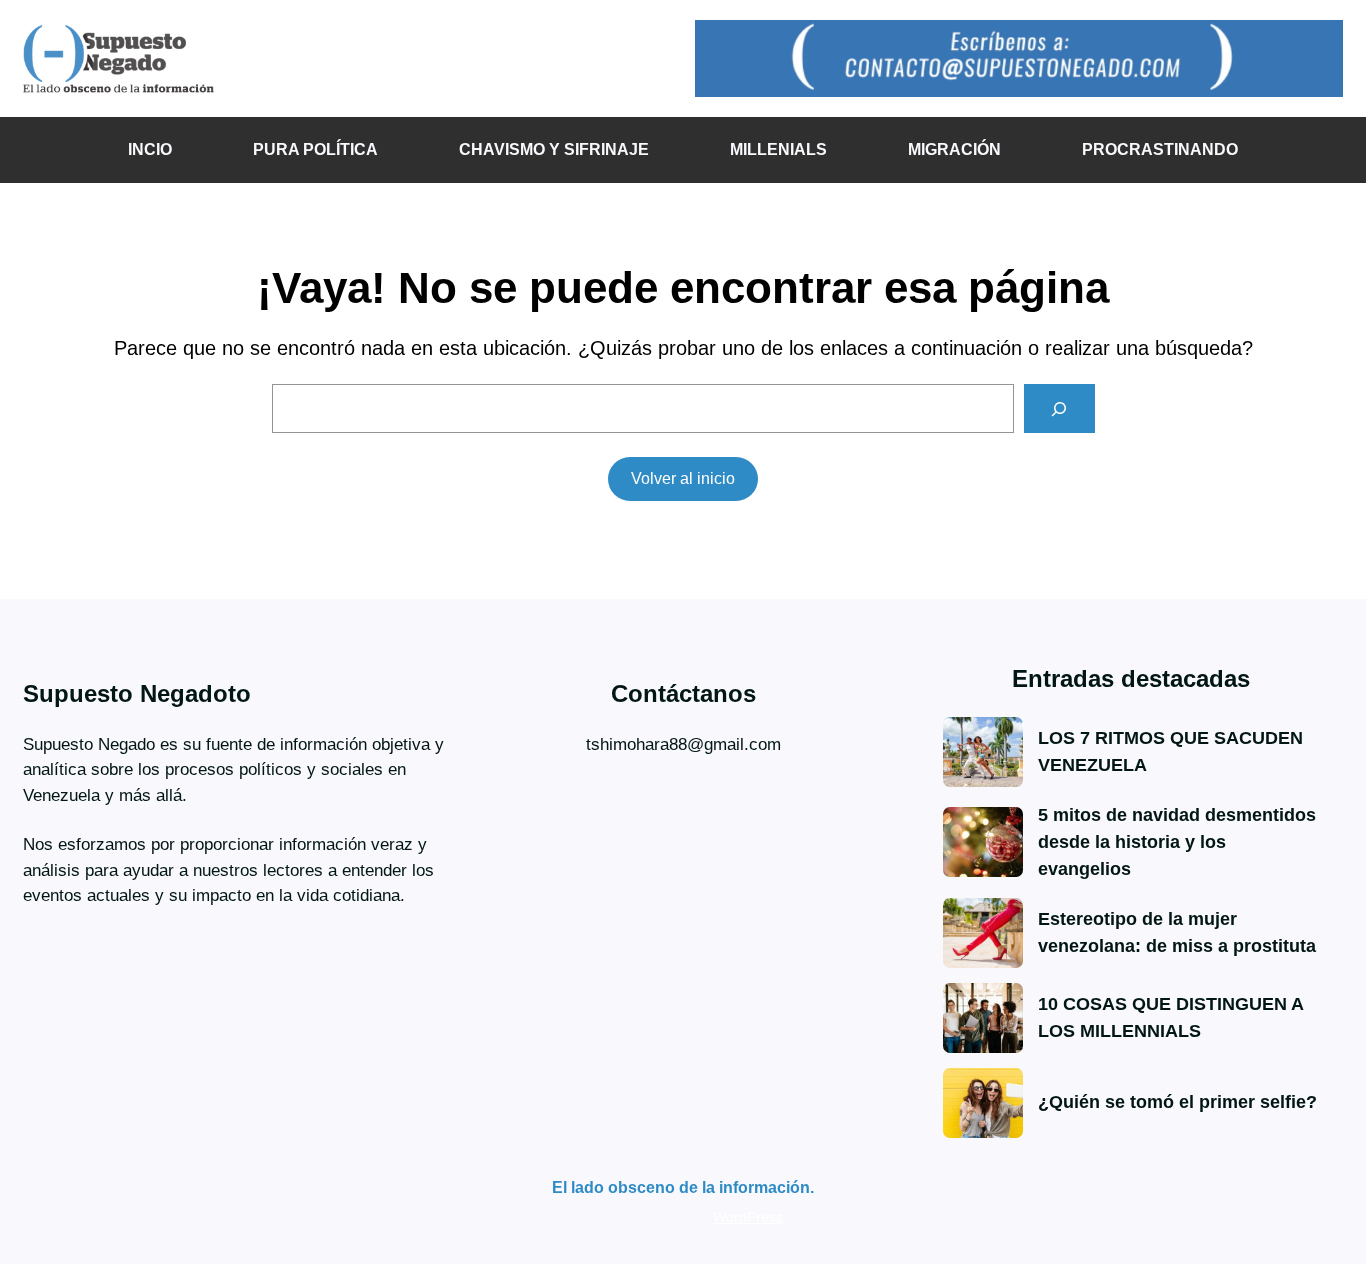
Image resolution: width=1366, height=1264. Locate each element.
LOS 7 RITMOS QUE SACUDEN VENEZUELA (1170, 751)
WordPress (748, 1217)
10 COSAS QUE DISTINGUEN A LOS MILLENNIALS (1170, 1017)
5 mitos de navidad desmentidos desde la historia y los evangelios (1177, 842)
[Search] (1059, 408)
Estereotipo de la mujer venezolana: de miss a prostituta (1177, 932)
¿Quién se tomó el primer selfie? (1177, 1102)
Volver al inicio (683, 478)
